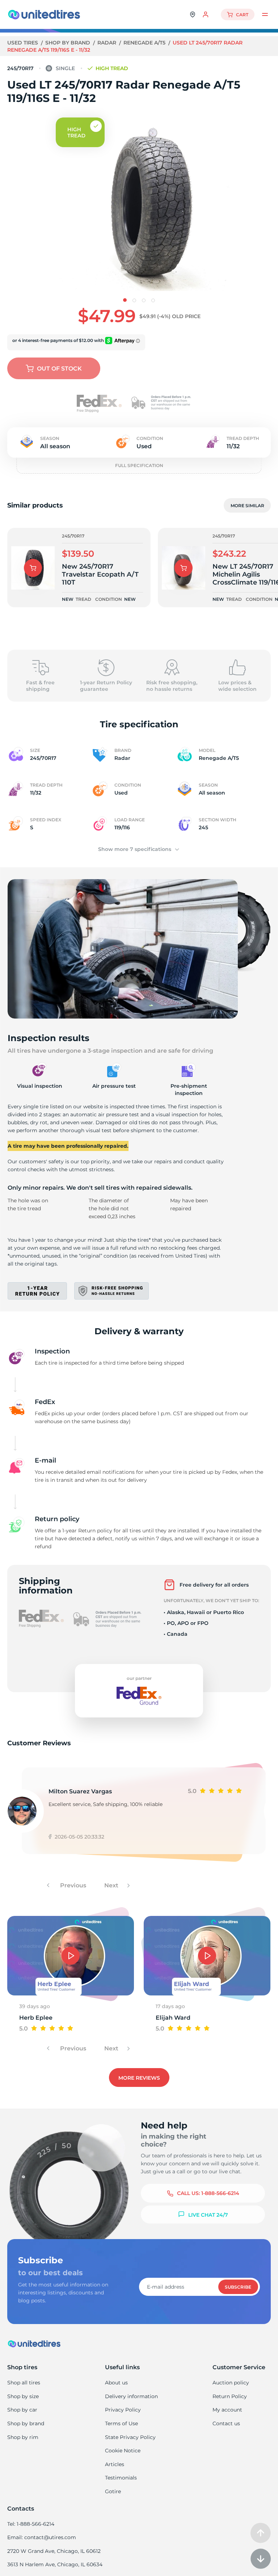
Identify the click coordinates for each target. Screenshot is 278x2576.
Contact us (226, 2423)
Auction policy (231, 2383)
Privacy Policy (123, 2410)
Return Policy (230, 2396)
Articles (115, 2464)
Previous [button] (72, 1885)
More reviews (139, 2078)
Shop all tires (24, 2383)
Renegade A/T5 (145, 43)
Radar (108, 43)
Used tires (23, 43)
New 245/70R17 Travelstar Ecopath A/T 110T (100, 574)
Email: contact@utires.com (42, 2537)
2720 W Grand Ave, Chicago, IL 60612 (54, 2551)
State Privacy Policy (130, 2437)
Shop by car (22, 2410)
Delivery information (131, 2396)
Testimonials (121, 2478)
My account (227, 2410)
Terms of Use (121, 2423)
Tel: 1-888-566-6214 (31, 2524)
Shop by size (23, 2396)
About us (116, 2383)
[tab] (125, 300)
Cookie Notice (123, 2451)
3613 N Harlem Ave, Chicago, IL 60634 (55, 2564)
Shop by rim (23, 2437)
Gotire (113, 2491)
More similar (247, 506)
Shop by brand (68, 43)
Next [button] (112, 1885)
